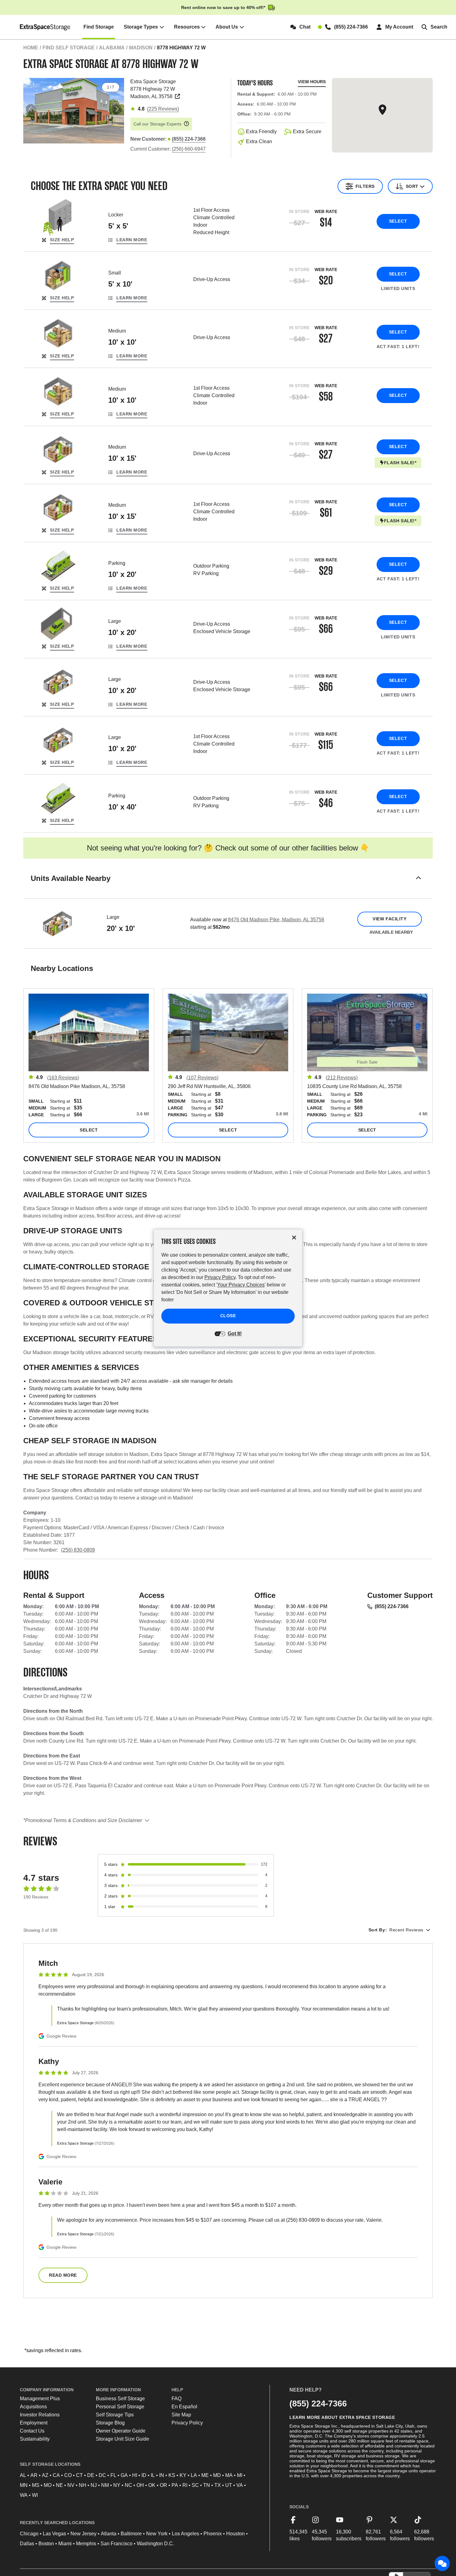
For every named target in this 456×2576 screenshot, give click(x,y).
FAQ (177, 2399)
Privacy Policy (187, 2423)
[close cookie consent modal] (294, 1238)
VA (240, 2485)
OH (140, 2485)
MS (36, 2485)
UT (229, 2485)
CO (68, 2475)
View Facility (389, 919)
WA (24, 2495)
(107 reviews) (202, 1078)
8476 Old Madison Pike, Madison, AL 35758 (276, 920)
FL (113, 2475)
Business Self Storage (120, 2399)
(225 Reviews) (163, 109)
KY (183, 2475)
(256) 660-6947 (189, 149)
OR (163, 2485)
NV (71, 2485)
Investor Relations (40, 2415)
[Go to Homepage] (45, 27)
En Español (184, 2407)
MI (240, 2475)
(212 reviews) (342, 1078)
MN (24, 2485)
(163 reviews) (63, 1078)
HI (135, 2475)
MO (48, 2485)
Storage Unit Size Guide (123, 2439)
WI (35, 2495)
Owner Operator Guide (121, 2431)
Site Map (181, 2415)
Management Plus (40, 2399)
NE (59, 2485)
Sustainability (35, 2439)
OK (152, 2485)
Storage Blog (110, 2423)
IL (153, 2475)
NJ (94, 2485)
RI (185, 2485)
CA (56, 2475)
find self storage (69, 48)
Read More (63, 2275)
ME (205, 2475)
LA (194, 2475)
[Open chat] (442, 2564)
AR (34, 2475)
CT (79, 2475)
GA (124, 2475)
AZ (45, 2475)
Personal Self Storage (120, 2407)
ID (144, 2475)
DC (102, 2475)
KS (172, 2475)
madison (141, 48)
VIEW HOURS (312, 82)
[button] (228, 886)
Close (228, 1316)
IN (162, 2475)
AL (23, 2475)
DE (91, 2475)
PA (175, 2485)
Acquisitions (33, 2407)
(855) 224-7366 (392, 1606)
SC (195, 2485)
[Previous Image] (31, 109)
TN (207, 2485)
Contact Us (32, 2431)
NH (83, 2485)
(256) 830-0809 (78, 1550)
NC (128, 2485)
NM (105, 2485)
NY (117, 2485)
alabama (112, 48)
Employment (34, 2423)
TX (218, 2485)
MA (229, 2475)
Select (398, 221)
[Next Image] (117, 109)
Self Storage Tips (115, 2415)
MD (217, 2475)
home (31, 48)
